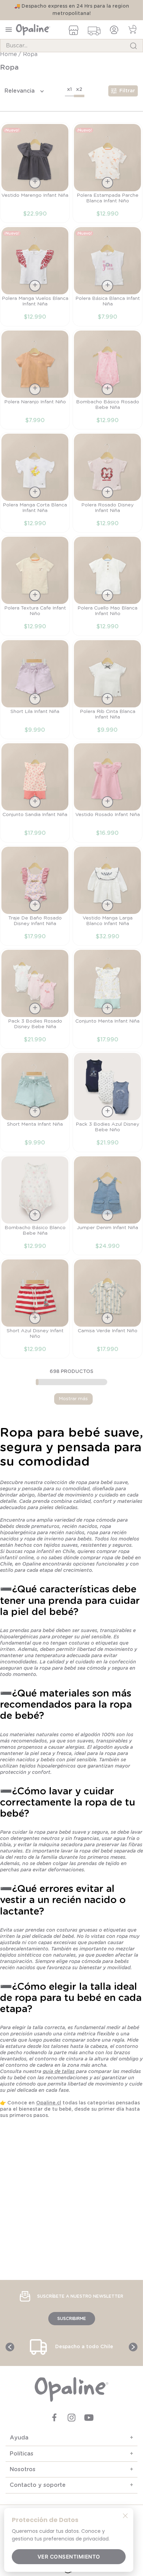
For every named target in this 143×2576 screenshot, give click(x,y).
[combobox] (71, 46)
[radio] (69, 98)
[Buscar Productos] (133, 46)
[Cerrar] (125, 2515)
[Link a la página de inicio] (9, 62)
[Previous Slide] (10, 2347)
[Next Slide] (133, 2347)
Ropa (30, 62)
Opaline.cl (49, 2110)
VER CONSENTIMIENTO (69, 2557)
